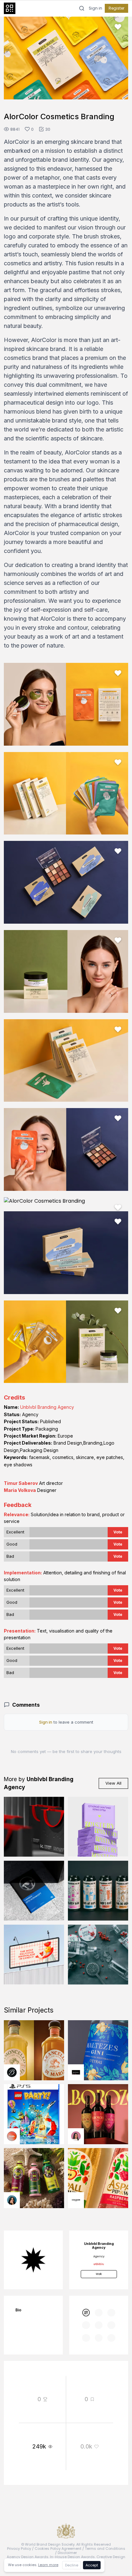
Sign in (95, 8)
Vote (118, 1532)
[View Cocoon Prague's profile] (76, 2200)
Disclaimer (67, 2553)
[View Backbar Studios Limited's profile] (12, 2072)
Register (116, 8)
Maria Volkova (20, 1490)
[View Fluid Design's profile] (12, 2136)
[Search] (82, 8)
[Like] (118, 27)
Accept (92, 2565)
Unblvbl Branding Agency (47, 1407)
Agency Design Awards (28, 2557)
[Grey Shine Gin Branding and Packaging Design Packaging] (98, 1955)
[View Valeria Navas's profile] (76, 2136)
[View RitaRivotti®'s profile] (76, 2072)
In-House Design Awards (72, 2557)
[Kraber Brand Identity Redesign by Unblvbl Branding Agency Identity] (34, 1827)
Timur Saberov (21, 1483)
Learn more (48, 2565)
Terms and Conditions (105, 2549)
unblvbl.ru (99, 2264)
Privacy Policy (19, 2549)
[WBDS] (86, 2313)
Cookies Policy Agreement (58, 2549)
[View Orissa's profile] (12, 2200)
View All (113, 1783)
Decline (72, 2565)
